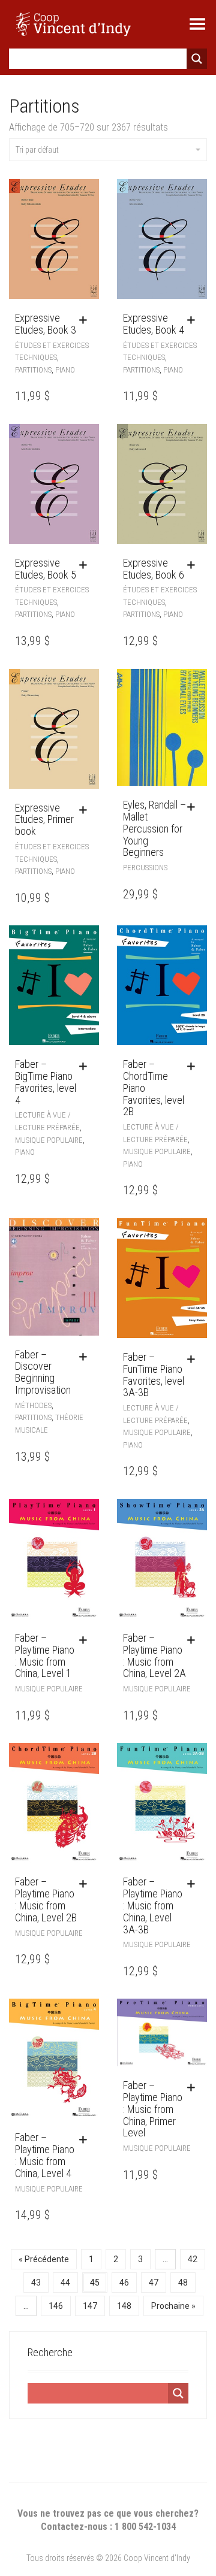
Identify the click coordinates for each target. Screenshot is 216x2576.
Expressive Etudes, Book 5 (46, 569)
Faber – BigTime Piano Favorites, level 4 (46, 1082)
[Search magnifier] (197, 59)
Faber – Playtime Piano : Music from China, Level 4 (45, 2155)
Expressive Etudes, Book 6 (154, 569)
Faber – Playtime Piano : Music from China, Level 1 (45, 1655)
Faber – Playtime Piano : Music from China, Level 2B (46, 1899)
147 (90, 2306)
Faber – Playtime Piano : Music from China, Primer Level (153, 2109)
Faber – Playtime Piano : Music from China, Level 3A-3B (153, 1905)
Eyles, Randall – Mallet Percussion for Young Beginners (154, 828)
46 (124, 2283)
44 (65, 2283)
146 (56, 2306)
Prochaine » (173, 2306)
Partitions (33, 370)
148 (124, 2306)
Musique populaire (49, 1140)
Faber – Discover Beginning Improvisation (43, 1372)
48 (183, 2283)
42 (193, 2259)
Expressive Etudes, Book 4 (154, 324)
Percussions (145, 868)
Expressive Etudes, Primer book (44, 820)
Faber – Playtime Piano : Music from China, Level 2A (154, 1655)
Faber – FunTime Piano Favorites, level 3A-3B (154, 1375)
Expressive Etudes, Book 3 (46, 324)
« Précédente (44, 2259)
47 (154, 2283)
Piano (65, 370)
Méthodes (33, 1405)
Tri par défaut (37, 150)
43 (36, 2283)
